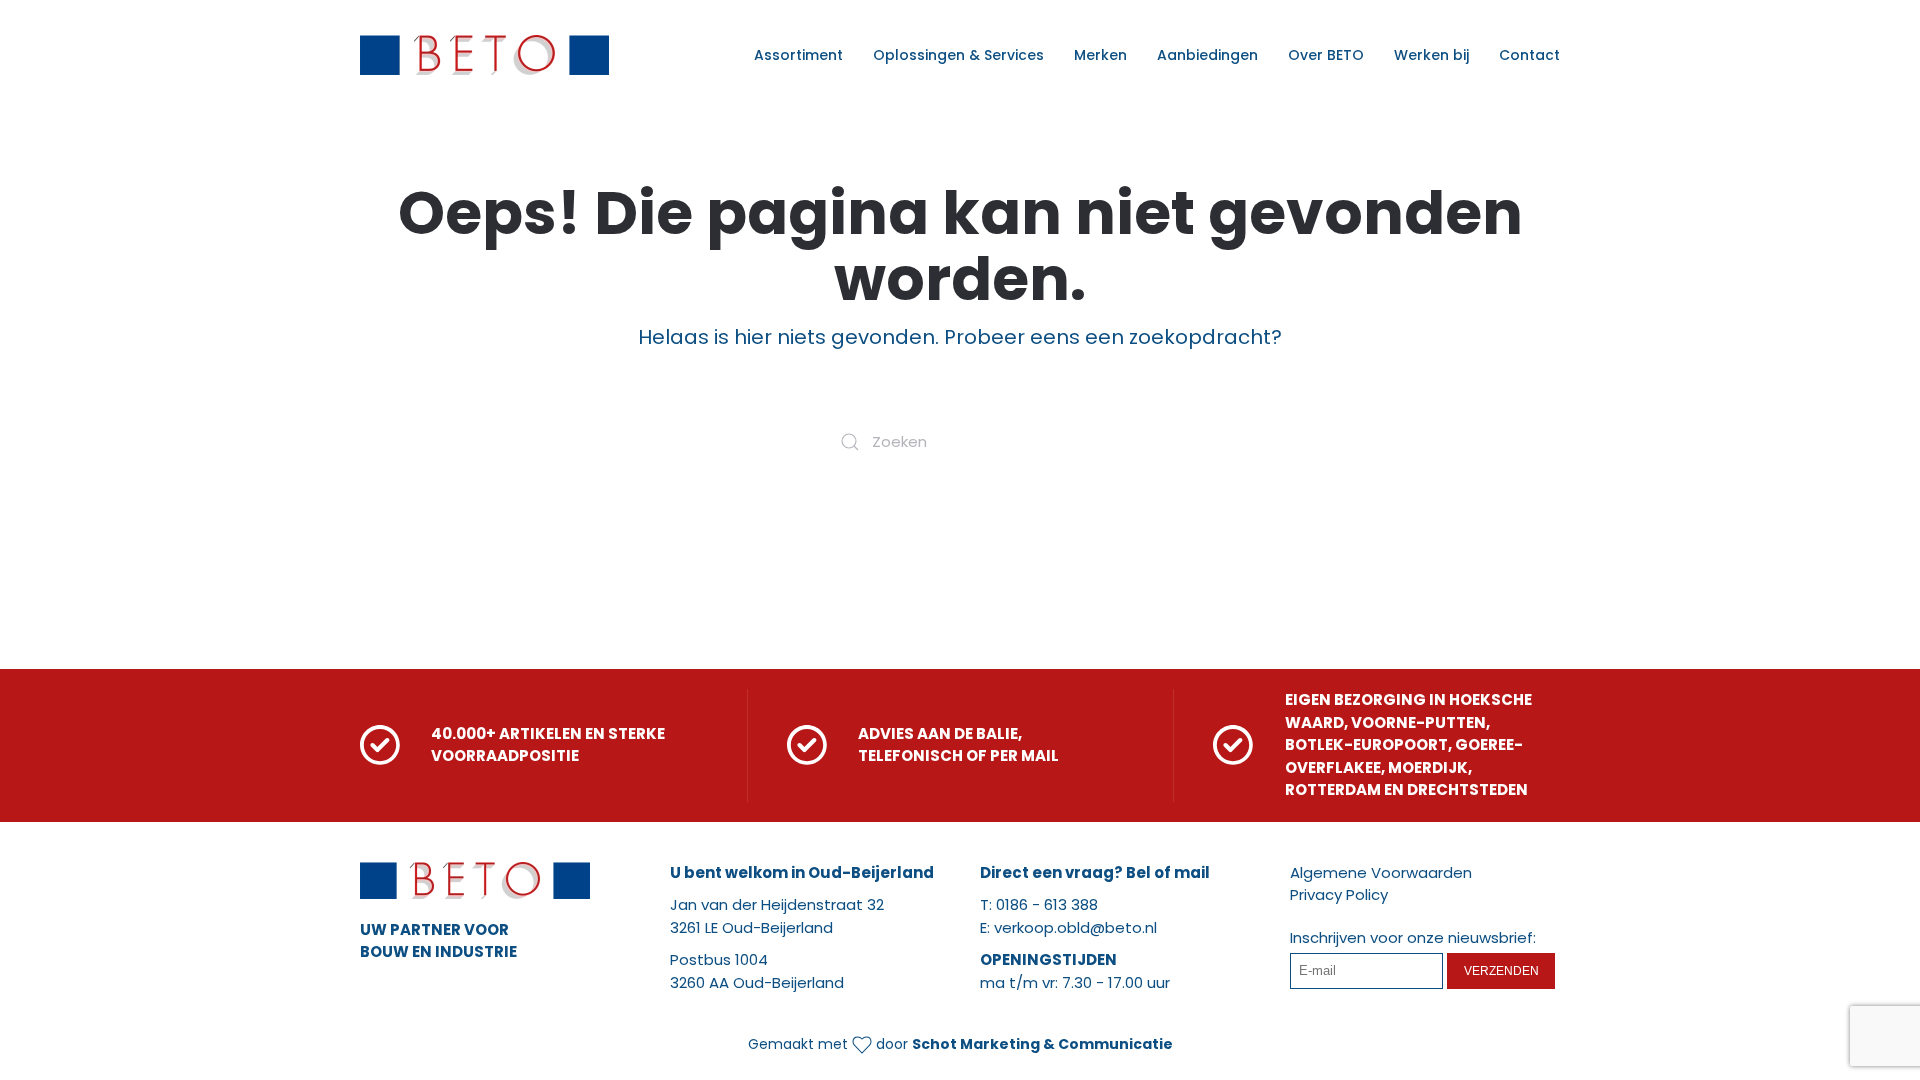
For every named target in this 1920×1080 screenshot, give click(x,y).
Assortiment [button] (798, 55)
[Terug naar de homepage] (484, 55)
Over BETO (1326, 55)
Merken (1100, 55)
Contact (1529, 55)
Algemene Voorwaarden (1381, 872)
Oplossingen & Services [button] (958, 55)
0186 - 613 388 (1047, 904)
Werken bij (1431, 55)
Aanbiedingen (1207, 55)
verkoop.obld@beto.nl (1075, 927)
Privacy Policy (1339, 894)
